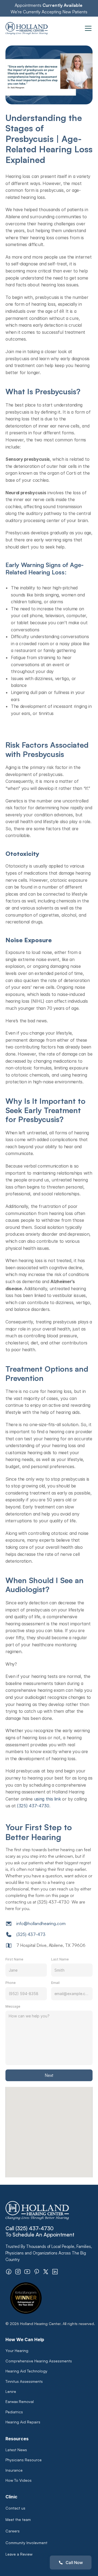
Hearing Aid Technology (26, 2371)
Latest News (16, 2450)
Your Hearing (17, 2351)
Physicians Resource (24, 2460)
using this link (48, 1799)
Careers (13, 2531)
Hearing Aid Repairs (23, 2422)
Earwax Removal (20, 2401)
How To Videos (19, 2480)
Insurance (14, 2470)
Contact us (15, 2508)
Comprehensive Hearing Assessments (39, 2361)
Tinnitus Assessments (24, 2381)
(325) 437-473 (31, 1934)
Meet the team (18, 2519)
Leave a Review (19, 2554)
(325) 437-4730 (33, 1806)
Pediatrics (14, 2412)
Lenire (11, 2391)
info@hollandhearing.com (41, 1923)
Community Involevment (26, 2543)
